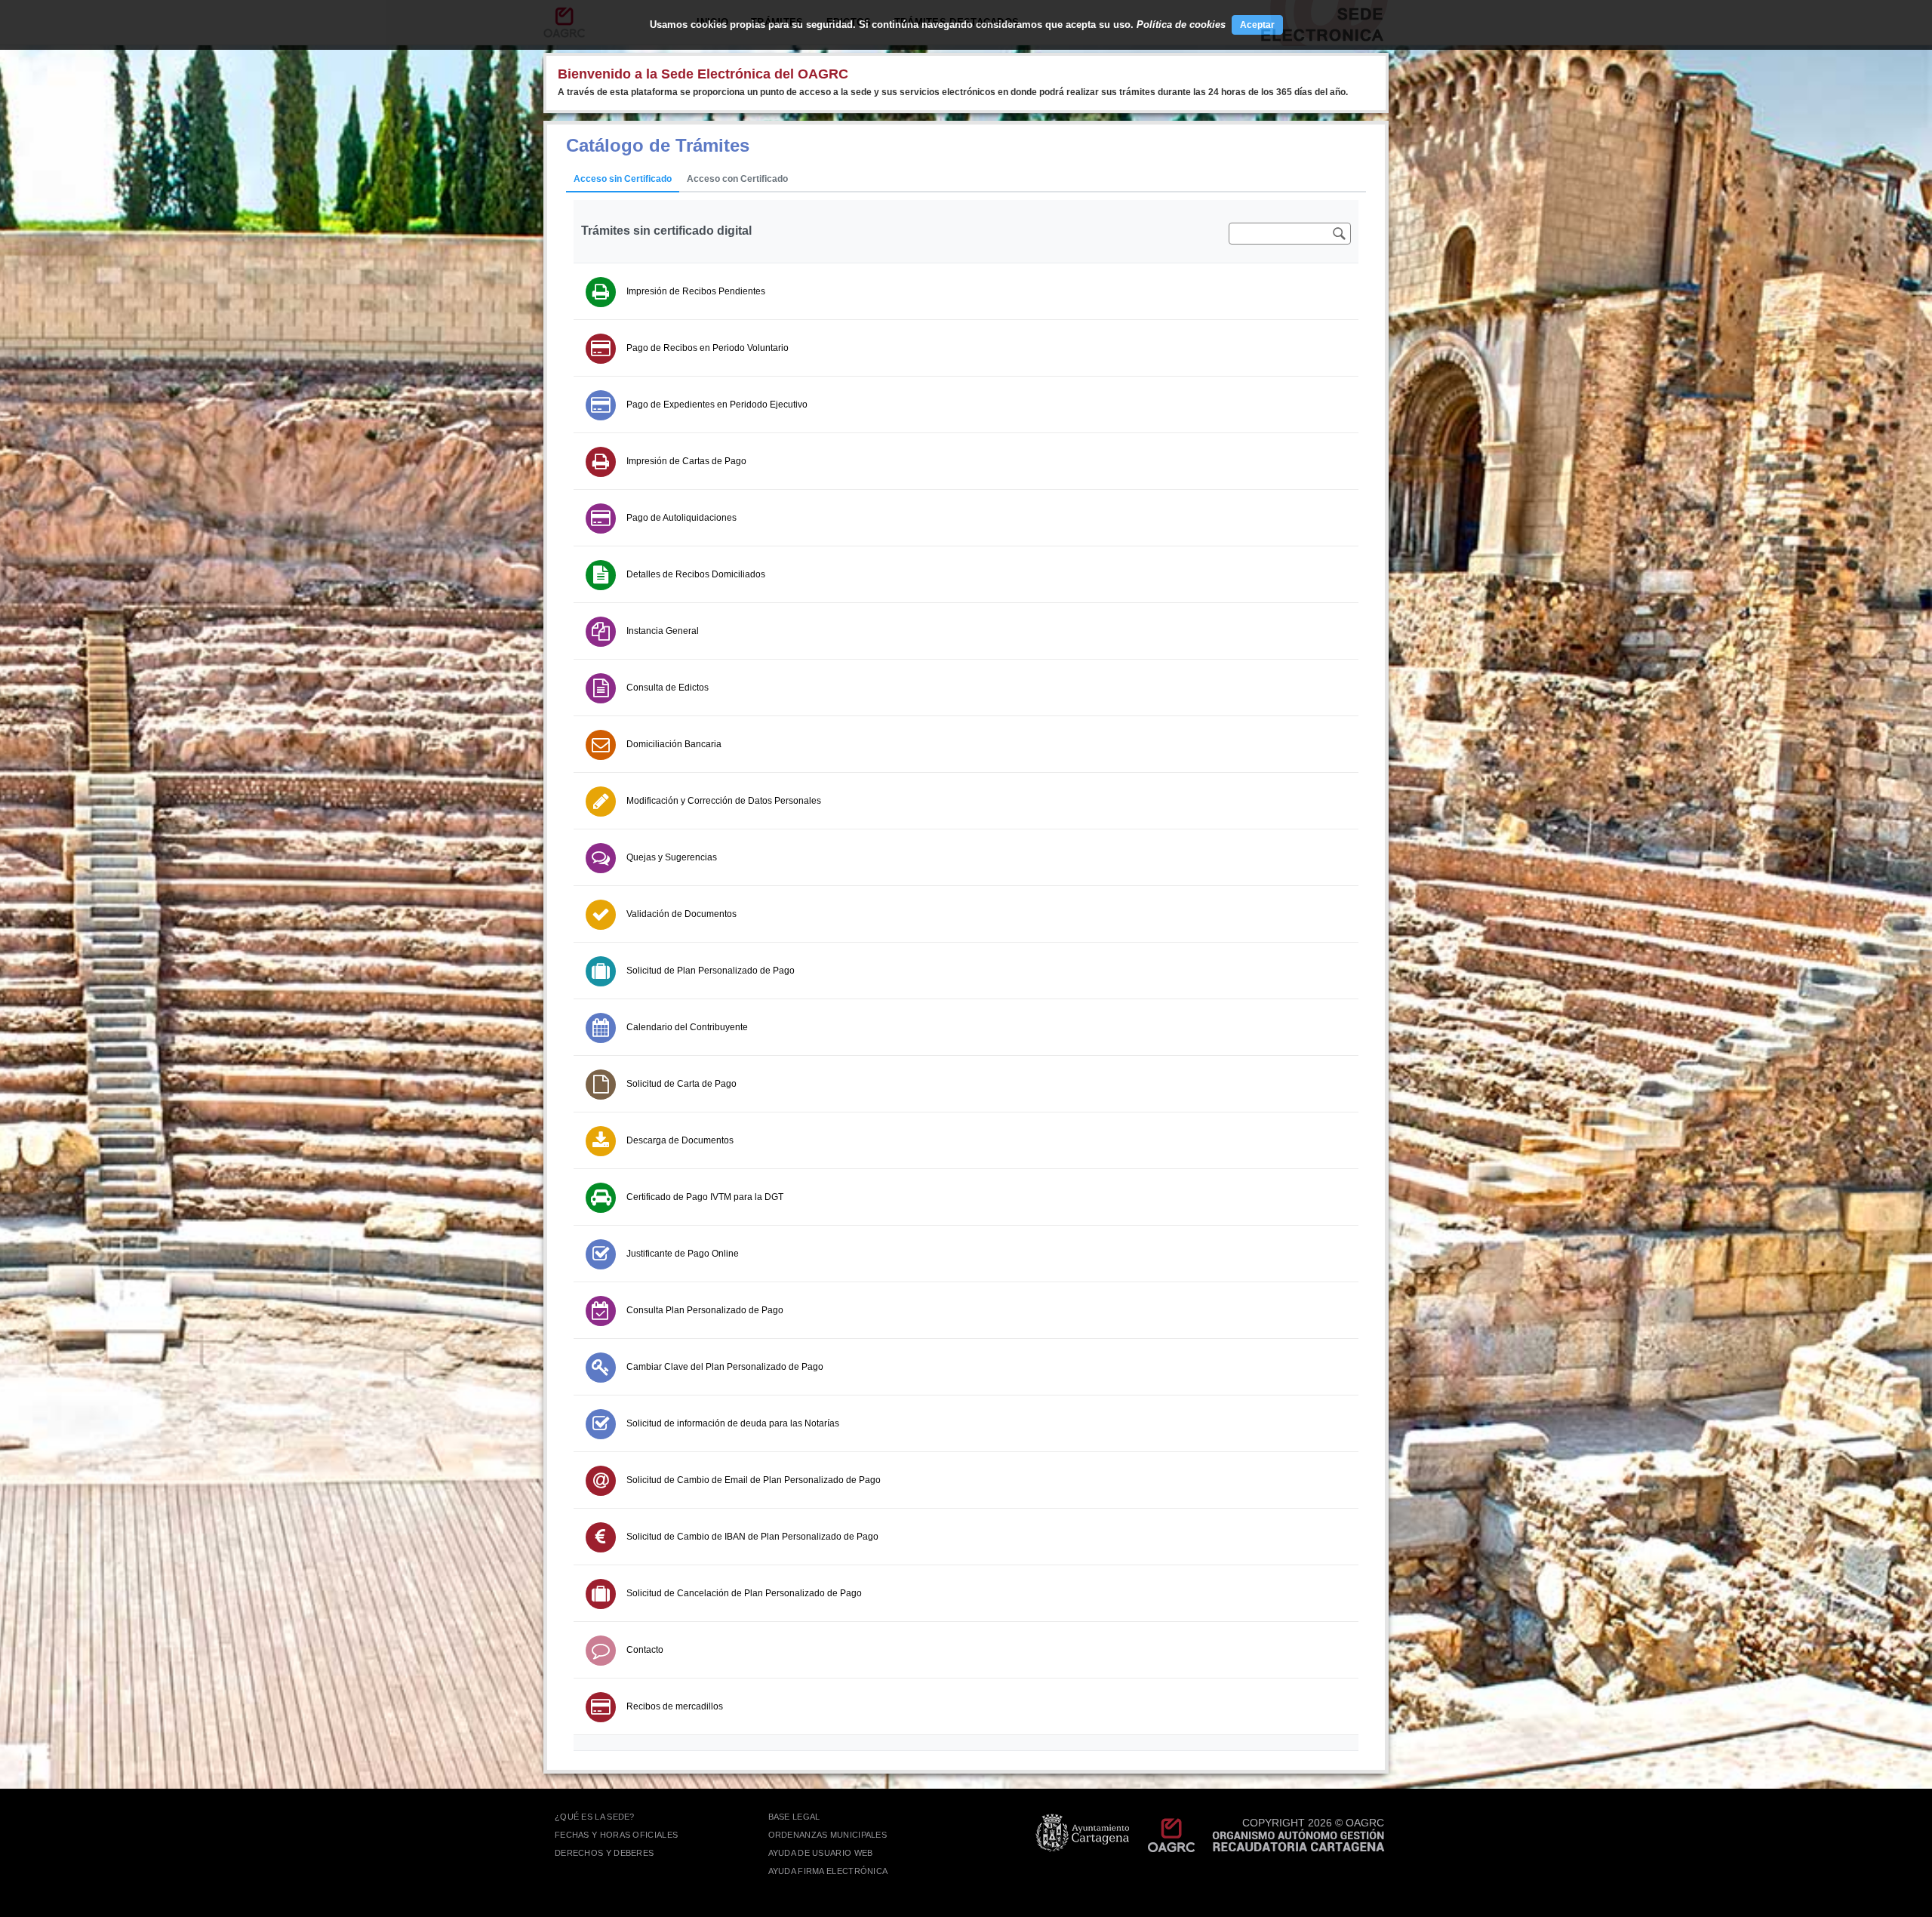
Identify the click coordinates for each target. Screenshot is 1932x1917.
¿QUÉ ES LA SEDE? (595, 1817)
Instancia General (663, 631)
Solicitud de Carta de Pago (681, 1084)
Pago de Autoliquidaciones (681, 518)
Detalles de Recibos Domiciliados (696, 574)
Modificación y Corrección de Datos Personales (724, 801)
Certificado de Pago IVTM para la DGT (705, 1197)
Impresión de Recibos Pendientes (696, 291)
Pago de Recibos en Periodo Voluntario (708, 348)
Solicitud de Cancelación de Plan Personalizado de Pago (744, 1593)
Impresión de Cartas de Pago (686, 461)
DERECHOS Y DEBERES (604, 1853)
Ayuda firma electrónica (828, 1871)
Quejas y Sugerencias (672, 857)
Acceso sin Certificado (623, 179)
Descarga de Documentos (680, 1140)
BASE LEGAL (794, 1817)
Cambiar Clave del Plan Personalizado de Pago (725, 1367)
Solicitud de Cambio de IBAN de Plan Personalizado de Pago (752, 1537)
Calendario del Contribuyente (687, 1027)
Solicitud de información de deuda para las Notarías (733, 1423)
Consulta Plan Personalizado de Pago (705, 1310)
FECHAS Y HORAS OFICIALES (616, 1835)
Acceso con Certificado (737, 179)
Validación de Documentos (681, 914)
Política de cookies (1181, 25)
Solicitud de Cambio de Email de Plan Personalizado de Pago (754, 1480)
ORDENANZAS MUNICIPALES (828, 1835)
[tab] (623, 180)
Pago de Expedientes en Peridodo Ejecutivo (717, 405)
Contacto (645, 1650)
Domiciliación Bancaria (674, 744)
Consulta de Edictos (668, 688)
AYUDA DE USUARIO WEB (821, 1853)
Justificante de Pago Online (683, 1254)
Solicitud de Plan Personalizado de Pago (711, 971)
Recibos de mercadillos (675, 1706)
